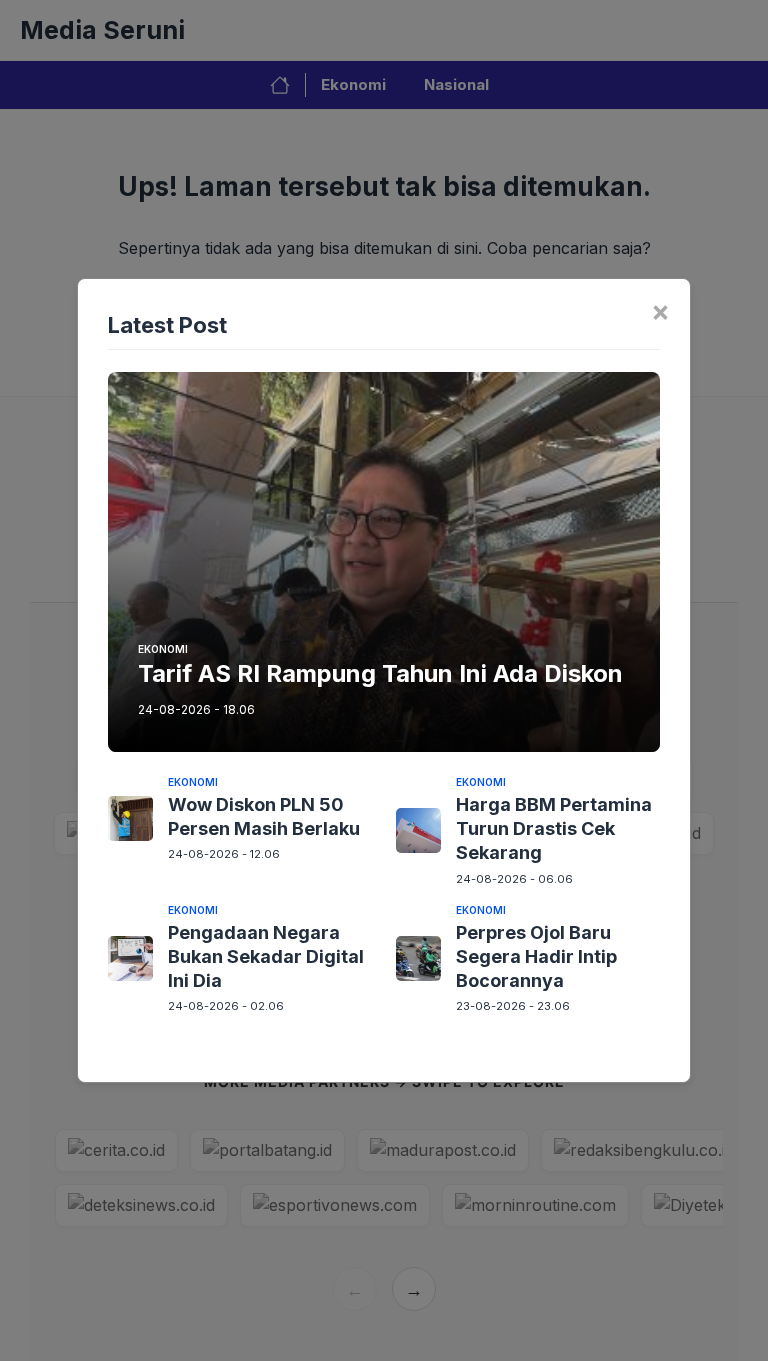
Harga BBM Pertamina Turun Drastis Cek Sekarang (554, 829)
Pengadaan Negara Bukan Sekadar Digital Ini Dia (266, 957)
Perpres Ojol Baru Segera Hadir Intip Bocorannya (536, 957)
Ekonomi (163, 649)
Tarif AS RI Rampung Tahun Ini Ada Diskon (380, 673)
